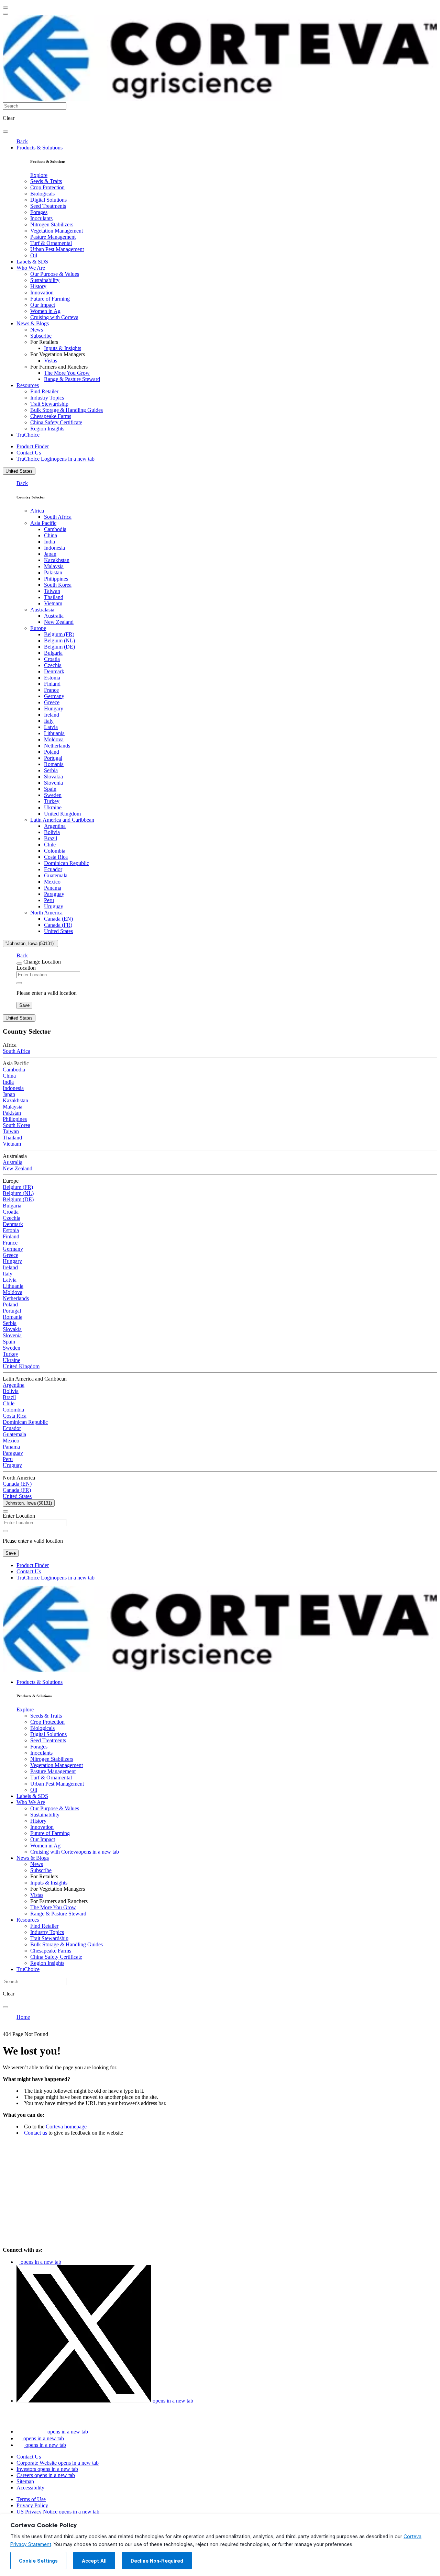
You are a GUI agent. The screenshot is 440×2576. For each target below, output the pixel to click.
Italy (49, 721)
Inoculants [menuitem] (41, 218)
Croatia (52, 659)
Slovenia (53, 783)
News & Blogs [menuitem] (33, 323)
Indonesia (54, 548)
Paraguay (54, 894)
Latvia (51, 727)
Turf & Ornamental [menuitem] (51, 243)
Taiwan (52, 591)
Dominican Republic (67, 863)
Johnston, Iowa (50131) (29, 1503)
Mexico (52, 882)
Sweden (53, 795)
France (51, 690)
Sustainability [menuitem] (45, 280)
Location (26, 968)
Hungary (54, 708)
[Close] (19, 964)
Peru (49, 900)
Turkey (52, 801)
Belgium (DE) (59, 647)
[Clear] (19, 983)
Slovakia (53, 777)
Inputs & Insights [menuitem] (63, 348)
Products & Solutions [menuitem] (40, 148)
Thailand (54, 597)
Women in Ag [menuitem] (45, 311)
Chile (50, 845)
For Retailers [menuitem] (44, 342)
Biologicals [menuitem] (42, 194)
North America (46, 913)
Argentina (55, 826)
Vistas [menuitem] (51, 361)
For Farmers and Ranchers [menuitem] (59, 367)
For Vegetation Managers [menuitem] (58, 354)
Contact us (36, 2133)
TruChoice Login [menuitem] (56, 459)
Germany (54, 696)
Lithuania (54, 733)
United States (19, 471)
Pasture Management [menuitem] (53, 237)
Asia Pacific (43, 523)
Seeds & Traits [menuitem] (46, 181)
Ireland (52, 715)
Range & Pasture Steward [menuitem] (72, 379)
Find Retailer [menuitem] (44, 391)
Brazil (51, 838)
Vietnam (53, 603)
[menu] (5, 8)
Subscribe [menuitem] (41, 336)
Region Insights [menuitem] (47, 429)
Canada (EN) (58, 919)
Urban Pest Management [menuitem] (57, 249)
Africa (37, 511)
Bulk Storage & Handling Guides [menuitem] (67, 410)
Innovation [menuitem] (42, 293)
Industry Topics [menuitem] (47, 398)
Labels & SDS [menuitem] (32, 262)
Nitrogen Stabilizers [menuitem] (52, 224)
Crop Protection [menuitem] (47, 187)
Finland (52, 684)
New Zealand (59, 622)
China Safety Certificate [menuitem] (56, 422)
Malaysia (54, 566)
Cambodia (55, 529)
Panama (53, 888)
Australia (54, 616)
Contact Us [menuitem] (29, 453)
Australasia (42, 610)
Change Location (42, 962)
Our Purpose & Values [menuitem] (55, 274)
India (49, 542)
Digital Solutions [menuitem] (48, 200)
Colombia (55, 851)
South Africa (58, 517)
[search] (5, 132)
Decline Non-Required (157, 2561)
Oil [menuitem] (34, 255)
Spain (50, 789)
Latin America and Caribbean (62, 820)
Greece (52, 702)
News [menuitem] (37, 330)
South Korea (58, 585)
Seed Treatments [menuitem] (48, 206)
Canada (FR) (58, 925)
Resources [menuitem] (28, 385)
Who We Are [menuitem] (31, 268)
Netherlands (57, 746)
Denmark (54, 671)
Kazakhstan (57, 560)
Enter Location (19, 1516)
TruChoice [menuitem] (28, 435)
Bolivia (52, 832)
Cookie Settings (38, 2561)
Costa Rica (56, 857)
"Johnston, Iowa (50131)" (30, 943)
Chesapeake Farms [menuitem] (51, 416)
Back (22, 141)
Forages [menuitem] (39, 212)
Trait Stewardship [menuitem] (49, 404)
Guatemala (56, 875)
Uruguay (54, 906)
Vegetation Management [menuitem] (57, 231)
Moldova (54, 739)
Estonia (52, 678)
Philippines (56, 579)
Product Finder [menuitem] (33, 446)
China (51, 535)
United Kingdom (62, 814)
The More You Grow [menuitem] (67, 373)
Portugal (53, 758)
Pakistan (53, 572)
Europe (38, 628)
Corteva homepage (66, 2127)
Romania (54, 764)
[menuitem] (39, 175)
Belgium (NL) (59, 640)
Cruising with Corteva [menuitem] (54, 317)
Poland (52, 752)
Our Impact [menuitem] (43, 305)
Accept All (94, 2561)
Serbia (51, 770)
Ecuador (53, 869)
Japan (50, 554)
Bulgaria (53, 653)
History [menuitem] (38, 286)
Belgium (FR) (59, 634)
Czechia (53, 665)
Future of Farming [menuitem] (50, 299)
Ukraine (53, 807)
